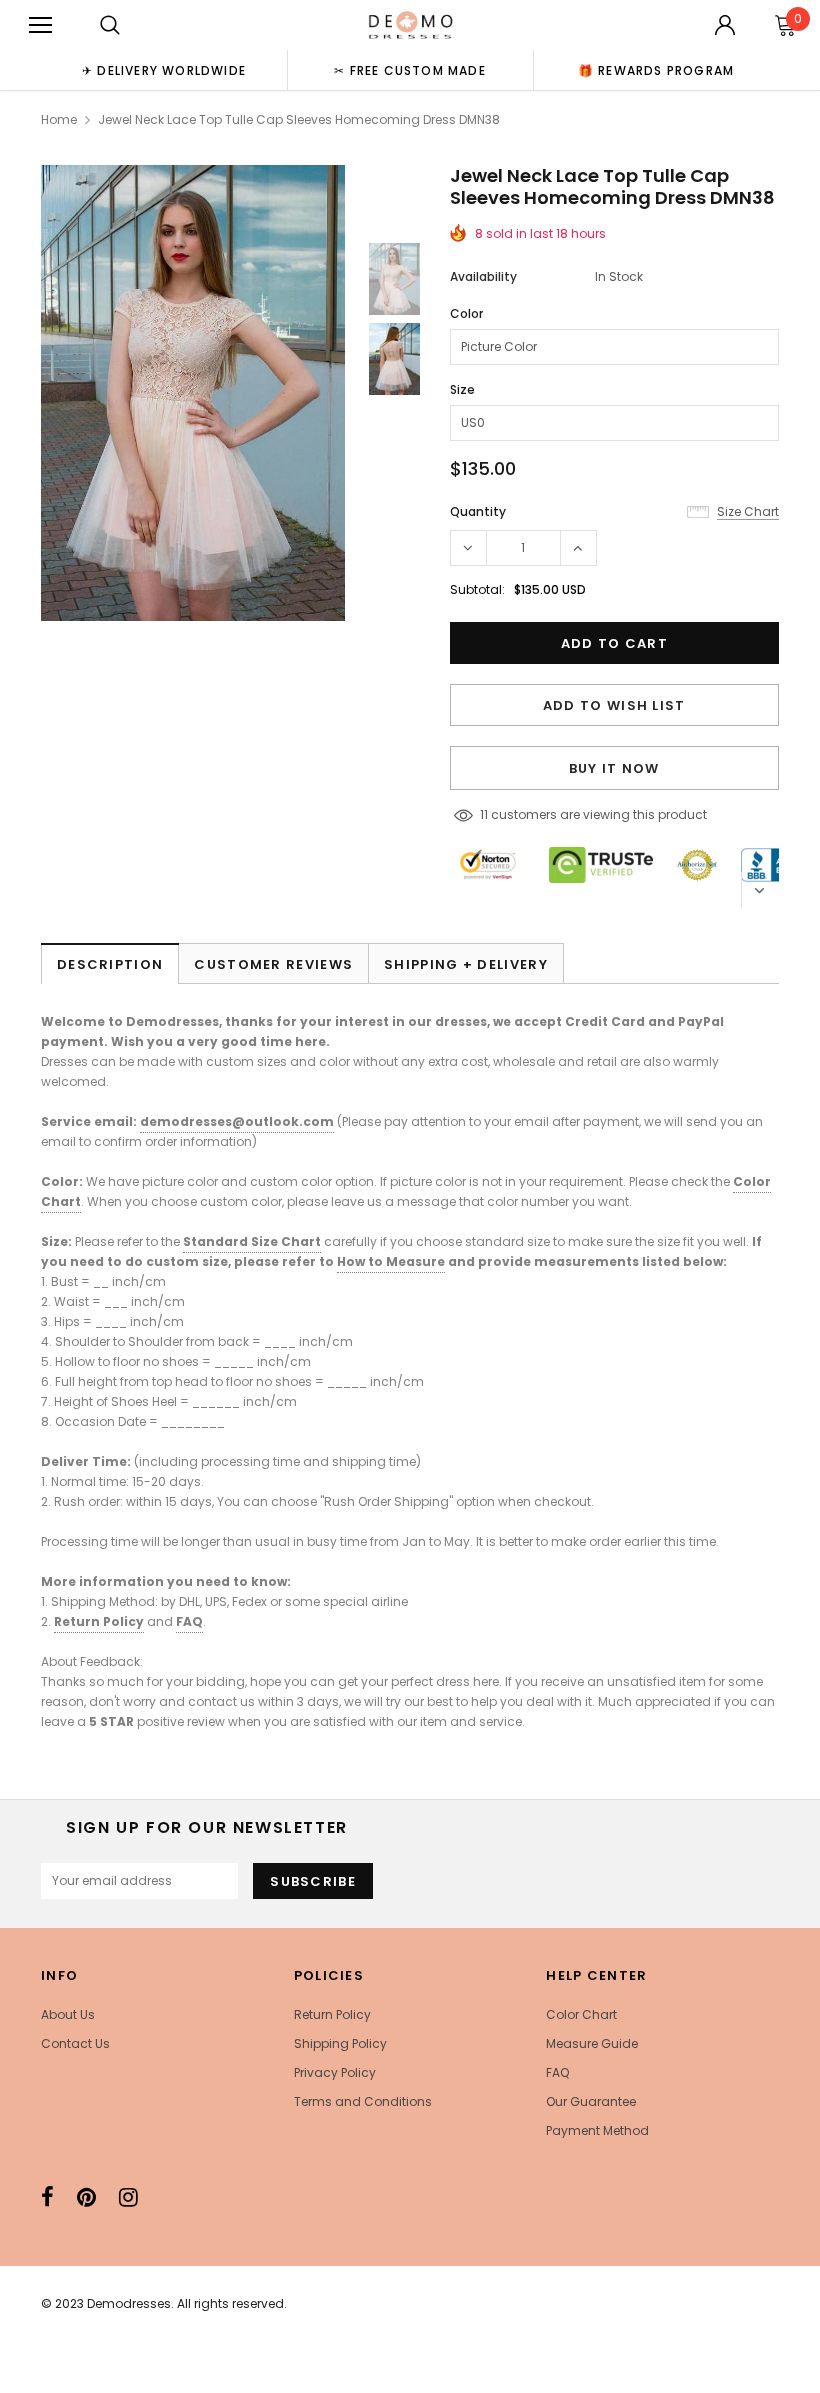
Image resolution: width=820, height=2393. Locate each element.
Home (59, 119)
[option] (164, 70)
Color (466, 313)
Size (462, 389)
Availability (483, 276)
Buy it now (614, 768)
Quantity (478, 511)
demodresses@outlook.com (237, 1121)
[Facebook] (47, 2197)
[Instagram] (128, 2197)
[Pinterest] (86, 2197)
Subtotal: (477, 589)
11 (484, 814)
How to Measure (391, 1261)
